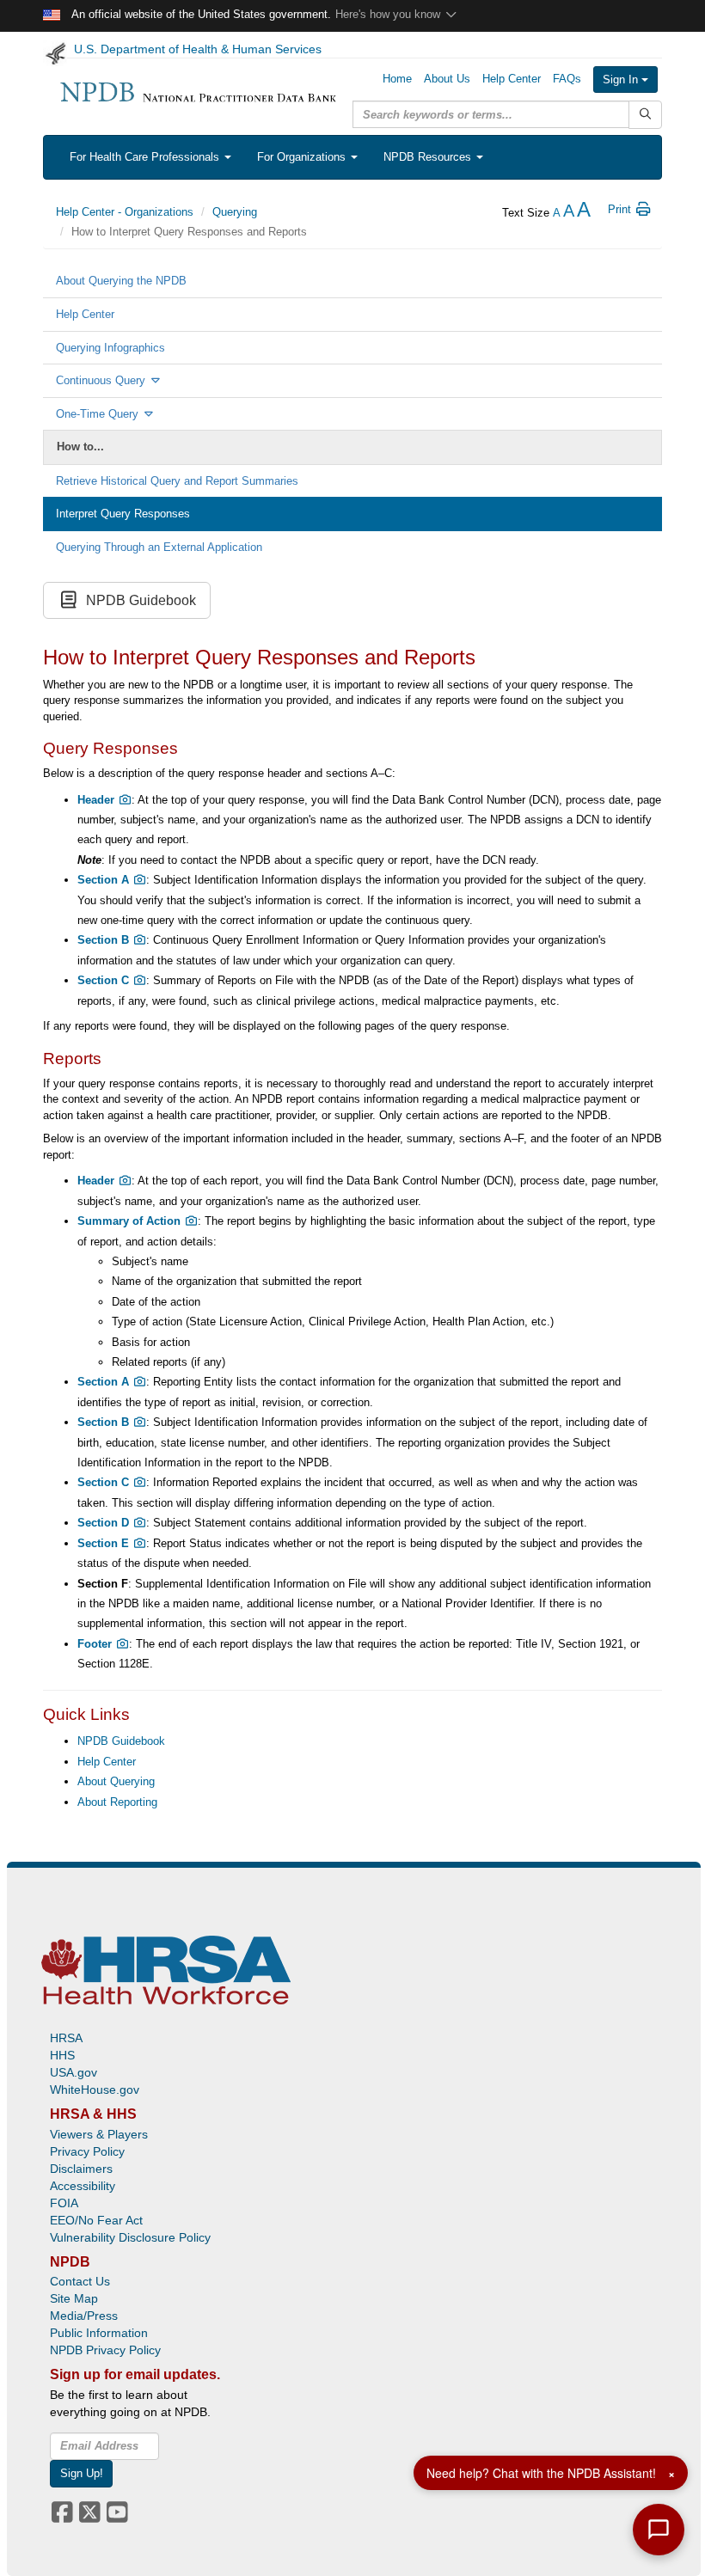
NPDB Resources (429, 157)
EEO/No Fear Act (96, 2220)
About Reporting (117, 1802)
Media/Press (84, 2316)
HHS (62, 2055)
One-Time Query (99, 414)
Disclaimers (81, 2169)
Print (621, 209)
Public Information (99, 2333)
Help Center (85, 314)
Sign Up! (82, 2473)
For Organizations (303, 157)
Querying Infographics (110, 348)
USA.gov (74, 2072)
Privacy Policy (87, 2151)
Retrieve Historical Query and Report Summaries (177, 481)
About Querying (116, 1781)
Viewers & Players (99, 2134)
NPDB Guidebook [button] (138, 600)
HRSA (66, 2038)
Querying (235, 212)
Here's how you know (389, 14)
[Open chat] (659, 2530)
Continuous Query (102, 380)
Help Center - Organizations (125, 212)
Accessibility (83, 2186)
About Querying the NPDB (121, 281)
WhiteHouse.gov (95, 2090)
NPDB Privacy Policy (105, 2350)
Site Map (74, 2298)
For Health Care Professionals (146, 157)
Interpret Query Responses (123, 514)
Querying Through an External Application (159, 547)
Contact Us (80, 2281)
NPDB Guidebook (121, 1741)
